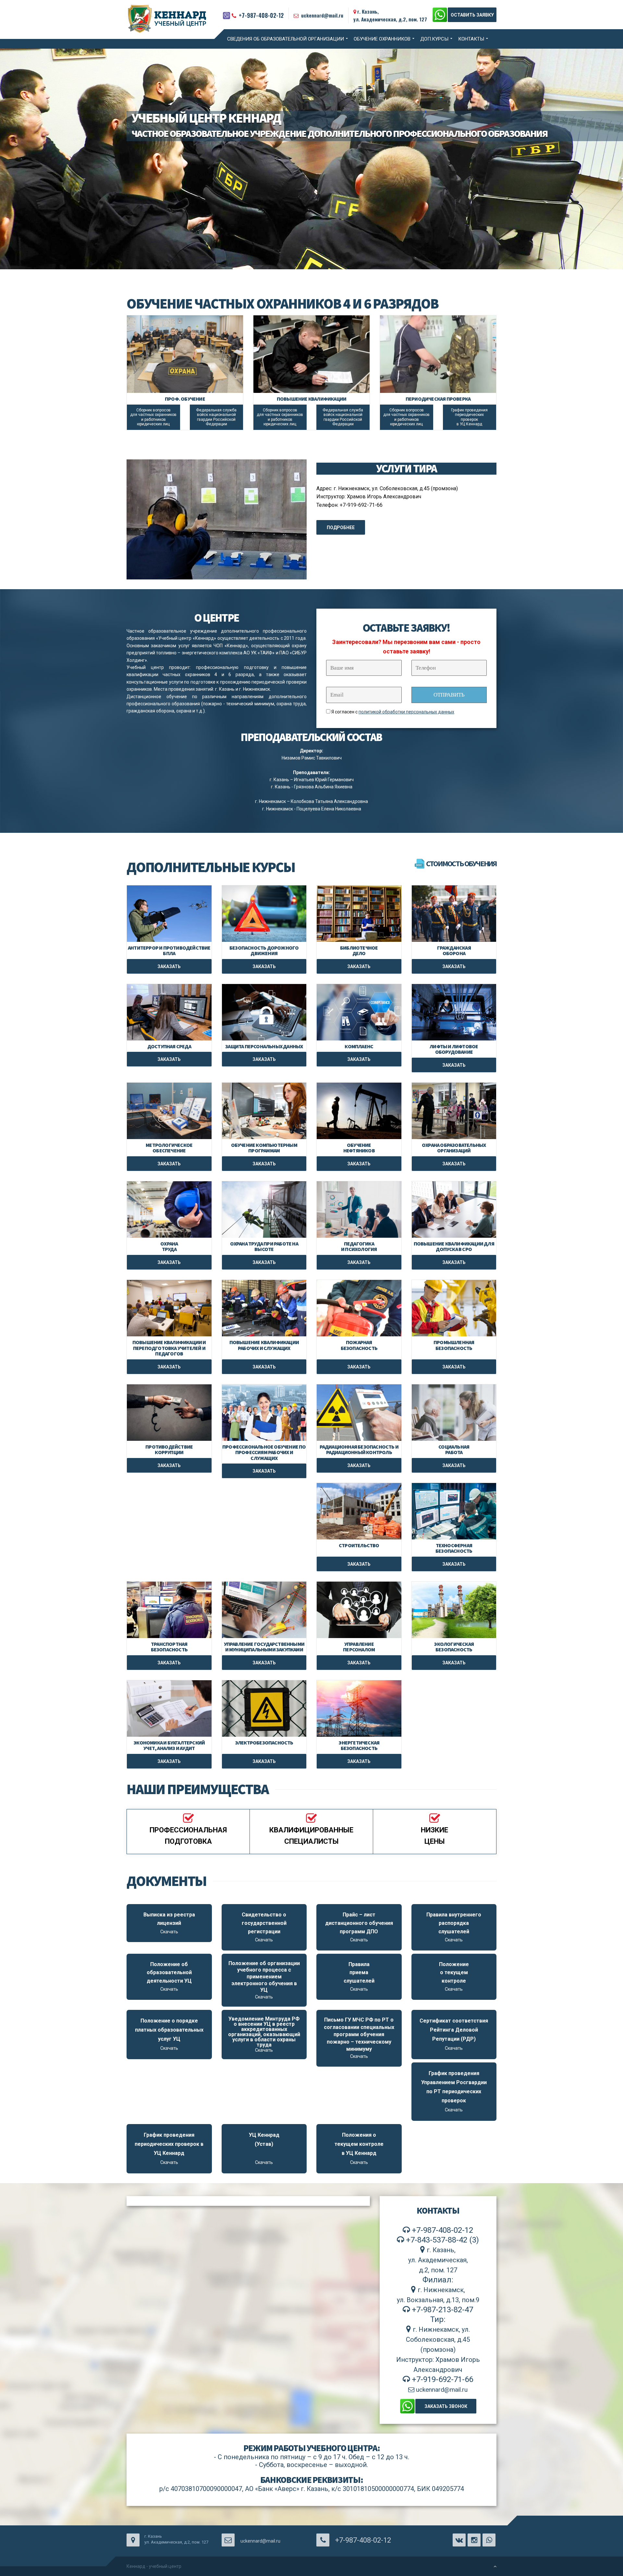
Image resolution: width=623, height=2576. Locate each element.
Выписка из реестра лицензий (169, 1923)
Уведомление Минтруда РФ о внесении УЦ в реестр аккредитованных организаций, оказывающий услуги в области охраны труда (264, 2034)
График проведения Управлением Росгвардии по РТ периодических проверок (454, 2091)
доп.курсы (434, 39)
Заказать (169, 966)
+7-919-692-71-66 (442, 2379)
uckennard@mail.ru (322, 15)
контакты (471, 39)
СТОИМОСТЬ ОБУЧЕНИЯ (461, 863)
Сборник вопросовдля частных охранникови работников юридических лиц (153, 417)
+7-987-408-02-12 (261, 15)
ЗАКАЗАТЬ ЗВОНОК (446, 2406)
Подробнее (341, 528)
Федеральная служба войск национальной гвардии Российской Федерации (216, 417)
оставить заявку (472, 15)
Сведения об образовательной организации (286, 39)
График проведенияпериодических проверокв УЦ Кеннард (469, 417)
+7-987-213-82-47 (442, 2310)
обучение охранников (382, 39)
